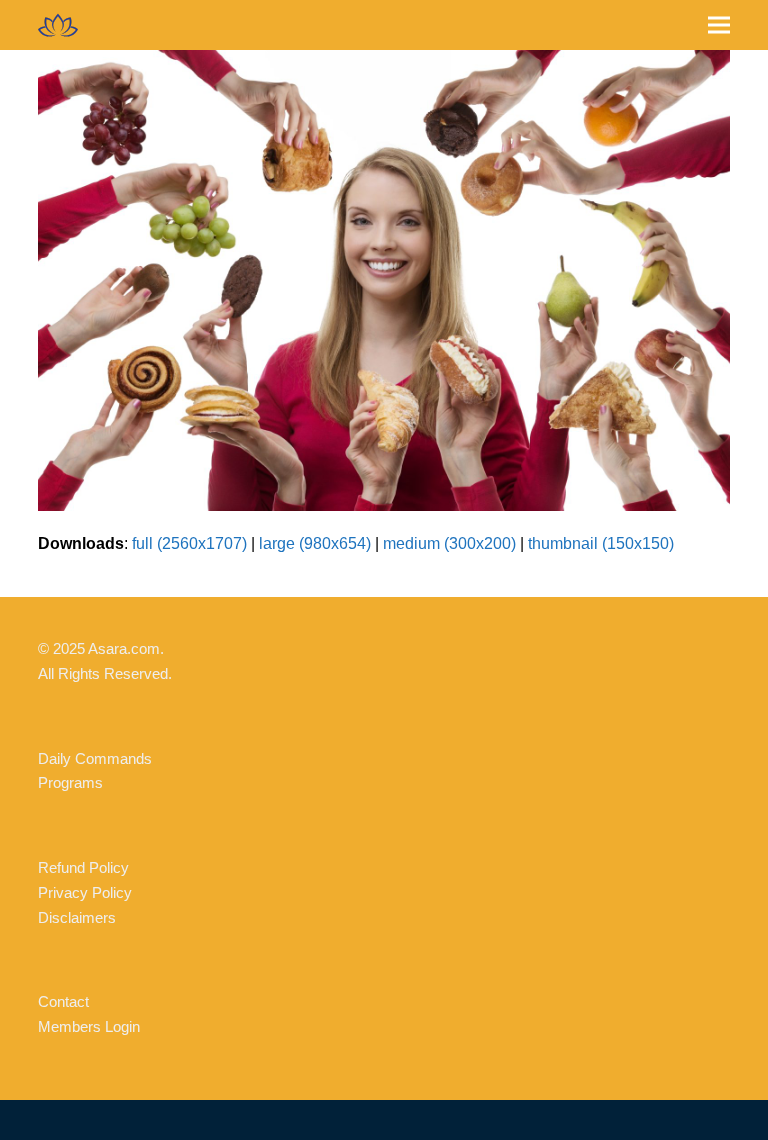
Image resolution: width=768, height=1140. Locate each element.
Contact (63, 1001)
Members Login (89, 1026)
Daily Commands (95, 758)
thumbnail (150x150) (601, 543)
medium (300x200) (449, 543)
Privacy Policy (85, 892)
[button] (719, 25)
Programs (70, 782)
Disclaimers (77, 917)
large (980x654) (315, 543)
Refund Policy (83, 867)
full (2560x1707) (189, 543)
